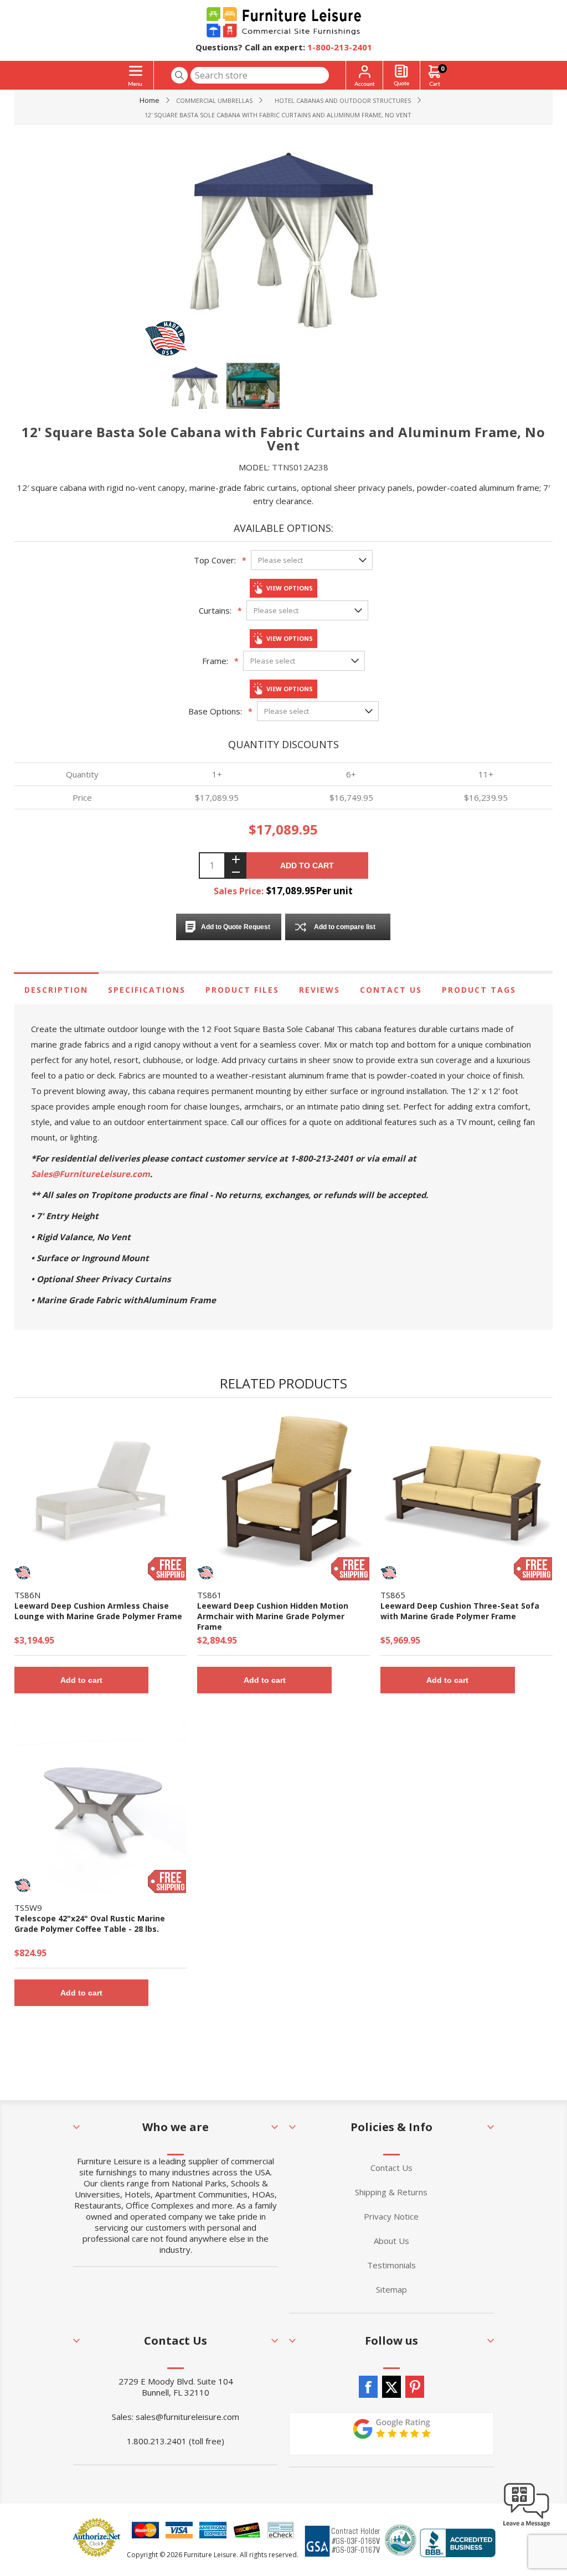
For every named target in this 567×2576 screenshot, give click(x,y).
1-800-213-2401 (340, 47)
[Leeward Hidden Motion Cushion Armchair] (283, 1495)
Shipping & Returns (391, 2192)
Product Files (242, 990)
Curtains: (215, 610)
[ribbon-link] (167, 1569)
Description (56, 990)
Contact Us (391, 990)
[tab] (56, 990)
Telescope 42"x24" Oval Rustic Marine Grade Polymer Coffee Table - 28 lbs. (90, 1924)
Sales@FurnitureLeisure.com (91, 1174)
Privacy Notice (391, 2216)
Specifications (147, 990)
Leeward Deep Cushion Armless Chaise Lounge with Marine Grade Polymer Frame (98, 1611)
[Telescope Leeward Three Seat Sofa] (467, 1495)
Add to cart (307, 865)
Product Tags (479, 990)
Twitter (391, 2387)
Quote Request (401, 76)
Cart (442, 68)
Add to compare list (345, 927)
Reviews (319, 990)
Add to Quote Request (236, 927)
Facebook (368, 2387)
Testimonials (391, 2265)
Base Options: (215, 711)
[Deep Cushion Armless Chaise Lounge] (100, 1495)
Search (179, 75)
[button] (527, 2526)
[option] (196, 390)
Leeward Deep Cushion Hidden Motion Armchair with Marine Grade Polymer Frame (273, 1616)
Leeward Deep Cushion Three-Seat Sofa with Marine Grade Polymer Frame (460, 1611)
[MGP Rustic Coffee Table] (100, 1807)
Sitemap (391, 2289)
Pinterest (415, 2387)
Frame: (215, 661)
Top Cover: (215, 560)
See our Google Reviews (391, 2434)
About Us (391, 2241)
